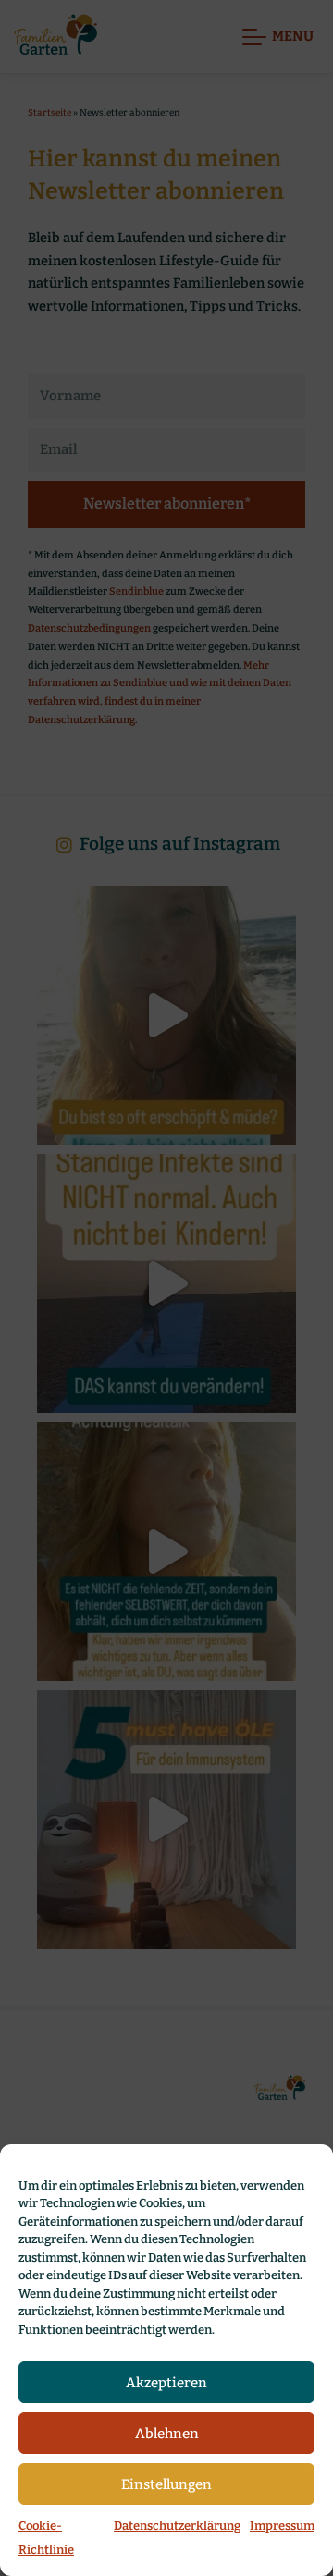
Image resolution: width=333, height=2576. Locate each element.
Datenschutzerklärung (177, 2526)
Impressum (282, 2526)
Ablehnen (167, 2434)
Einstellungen (166, 2484)
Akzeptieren (166, 2383)
